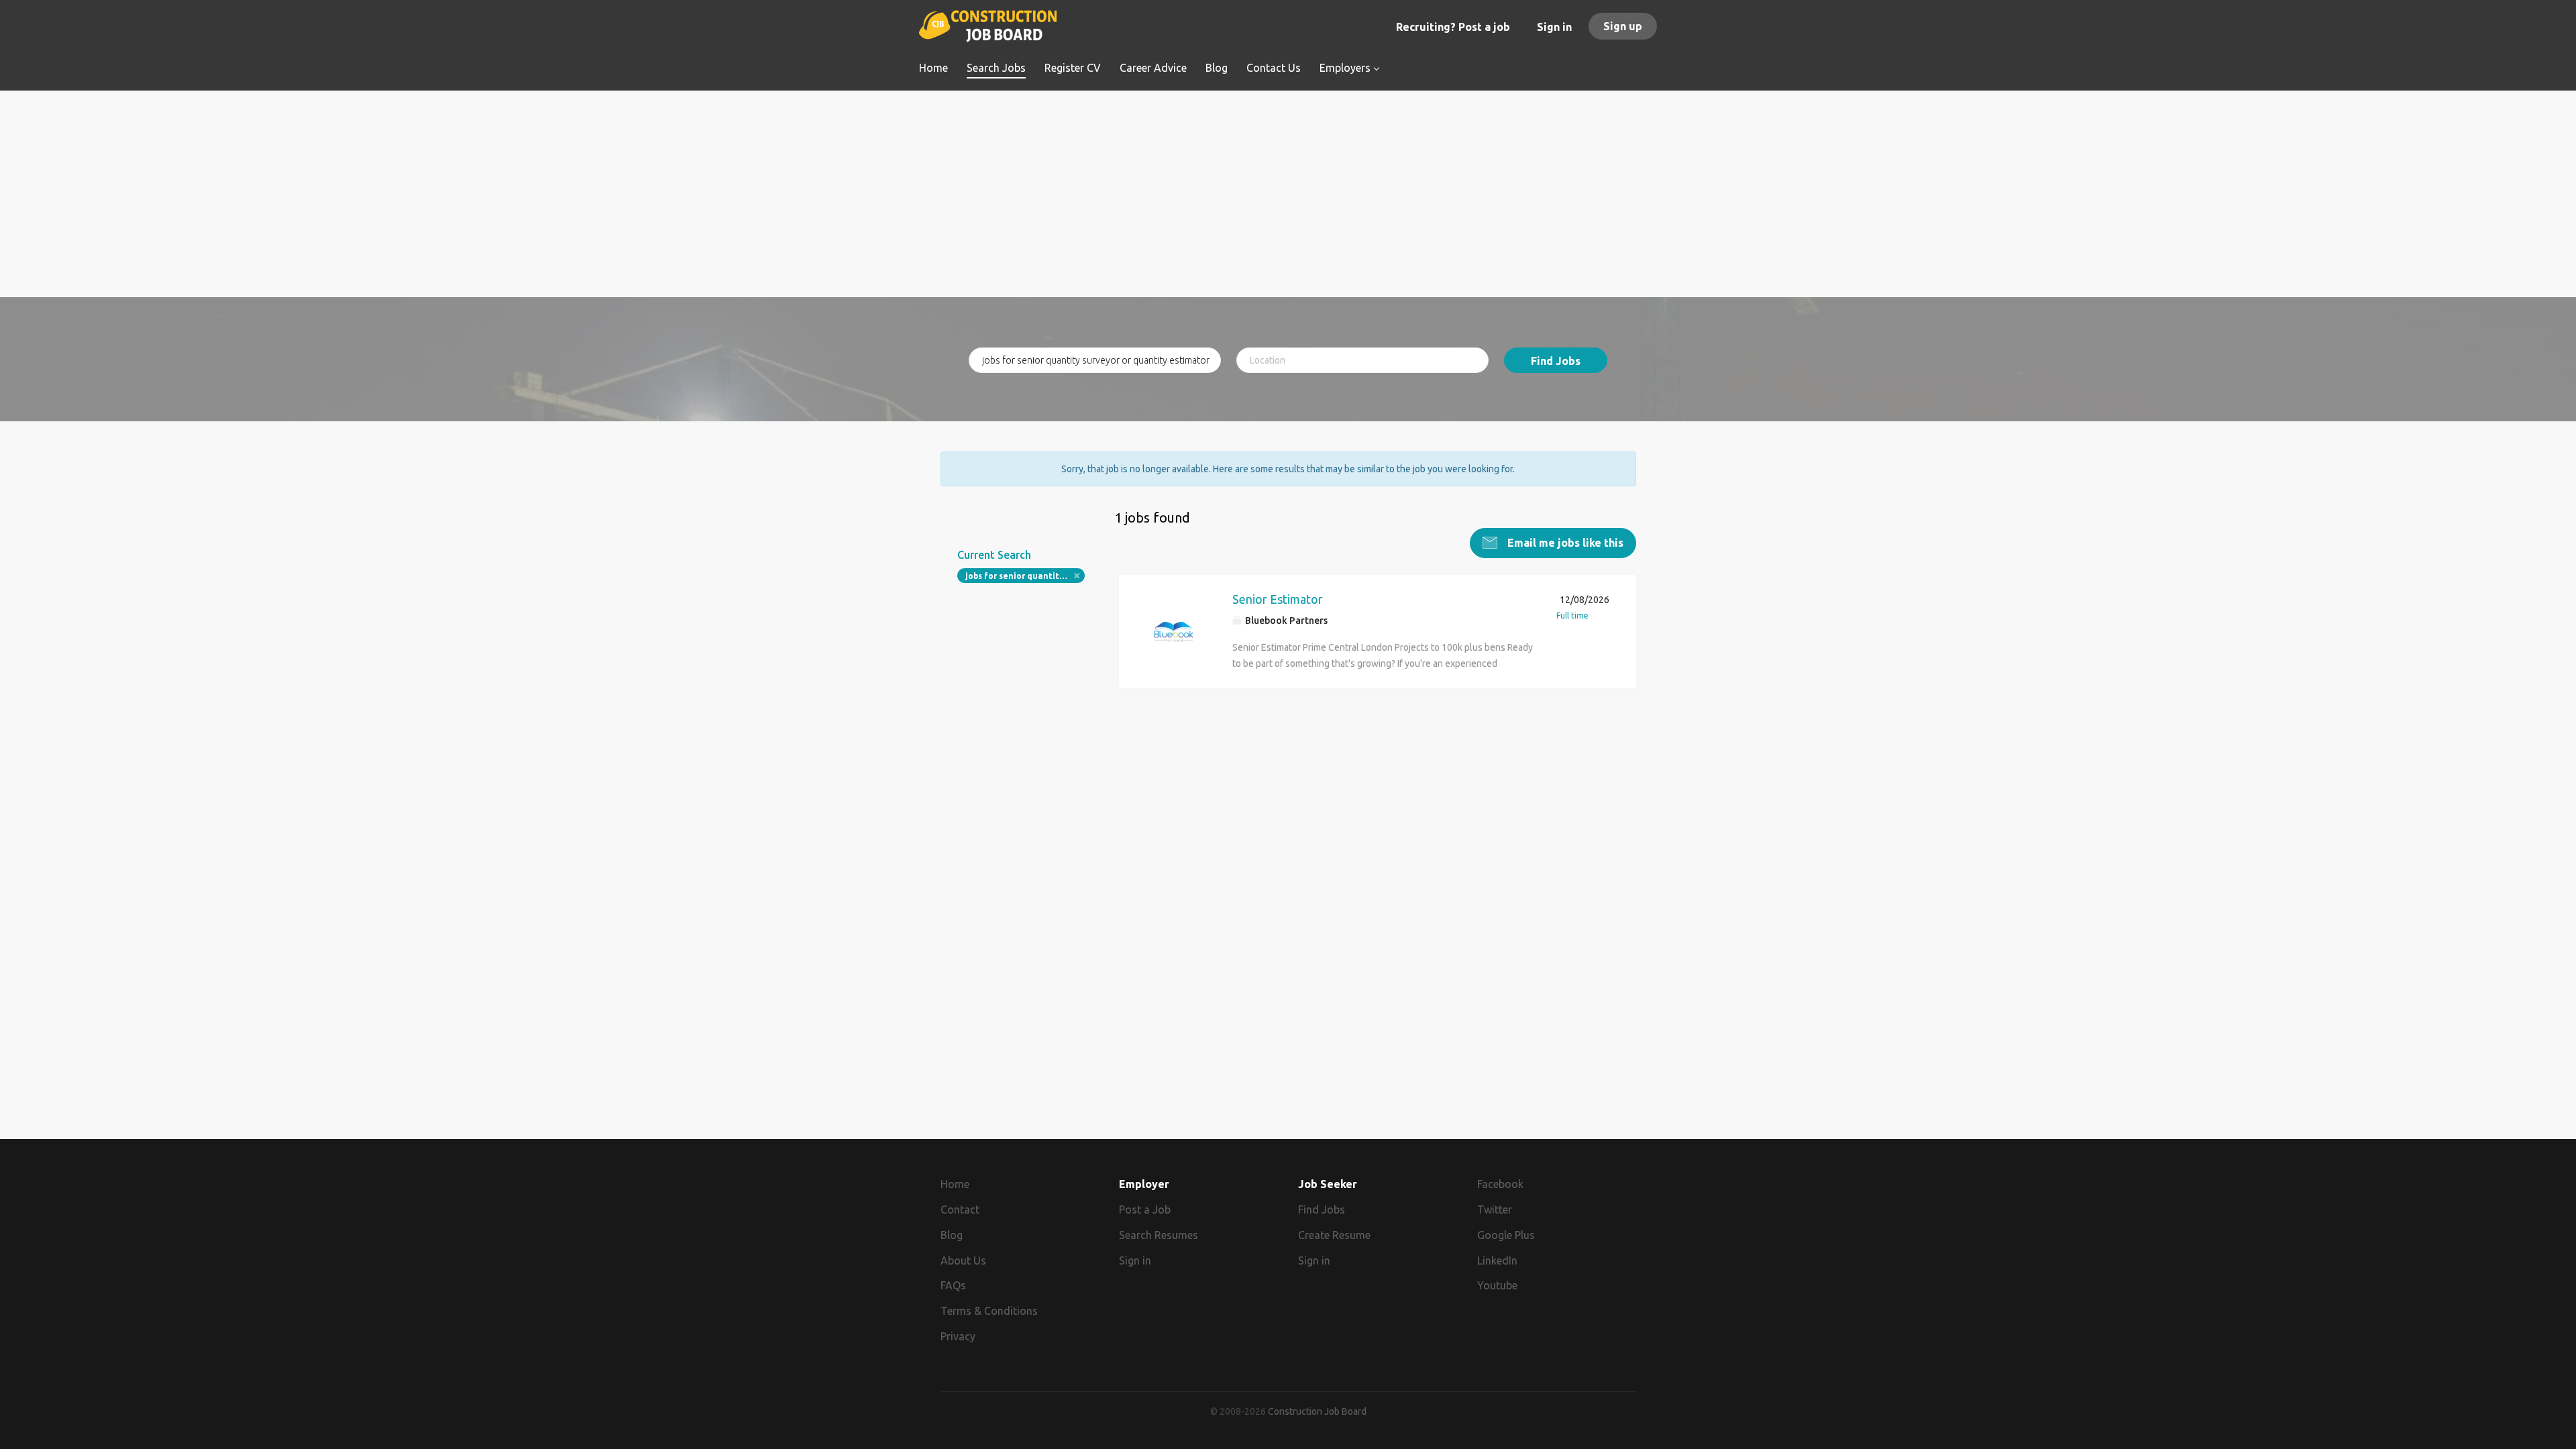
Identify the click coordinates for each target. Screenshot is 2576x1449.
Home (955, 1184)
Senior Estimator (1278, 599)
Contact (960, 1210)
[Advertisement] (1288, 203)
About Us (963, 1260)
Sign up (1623, 26)
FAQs (953, 1285)
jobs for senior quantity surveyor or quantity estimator (1025, 576)
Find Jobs (1556, 361)
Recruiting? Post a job (1453, 27)
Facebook (1500, 1184)
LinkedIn (1497, 1260)
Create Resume (1334, 1235)
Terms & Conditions (989, 1311)
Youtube (1497, 1285)
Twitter (1495, 1210)
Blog (952, 1235)
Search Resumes (1159, 1235)
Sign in (1554, 27)
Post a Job (1145, 1210)
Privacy (958, 1336)
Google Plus (1506, 1235)
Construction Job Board (1317, 1411)
